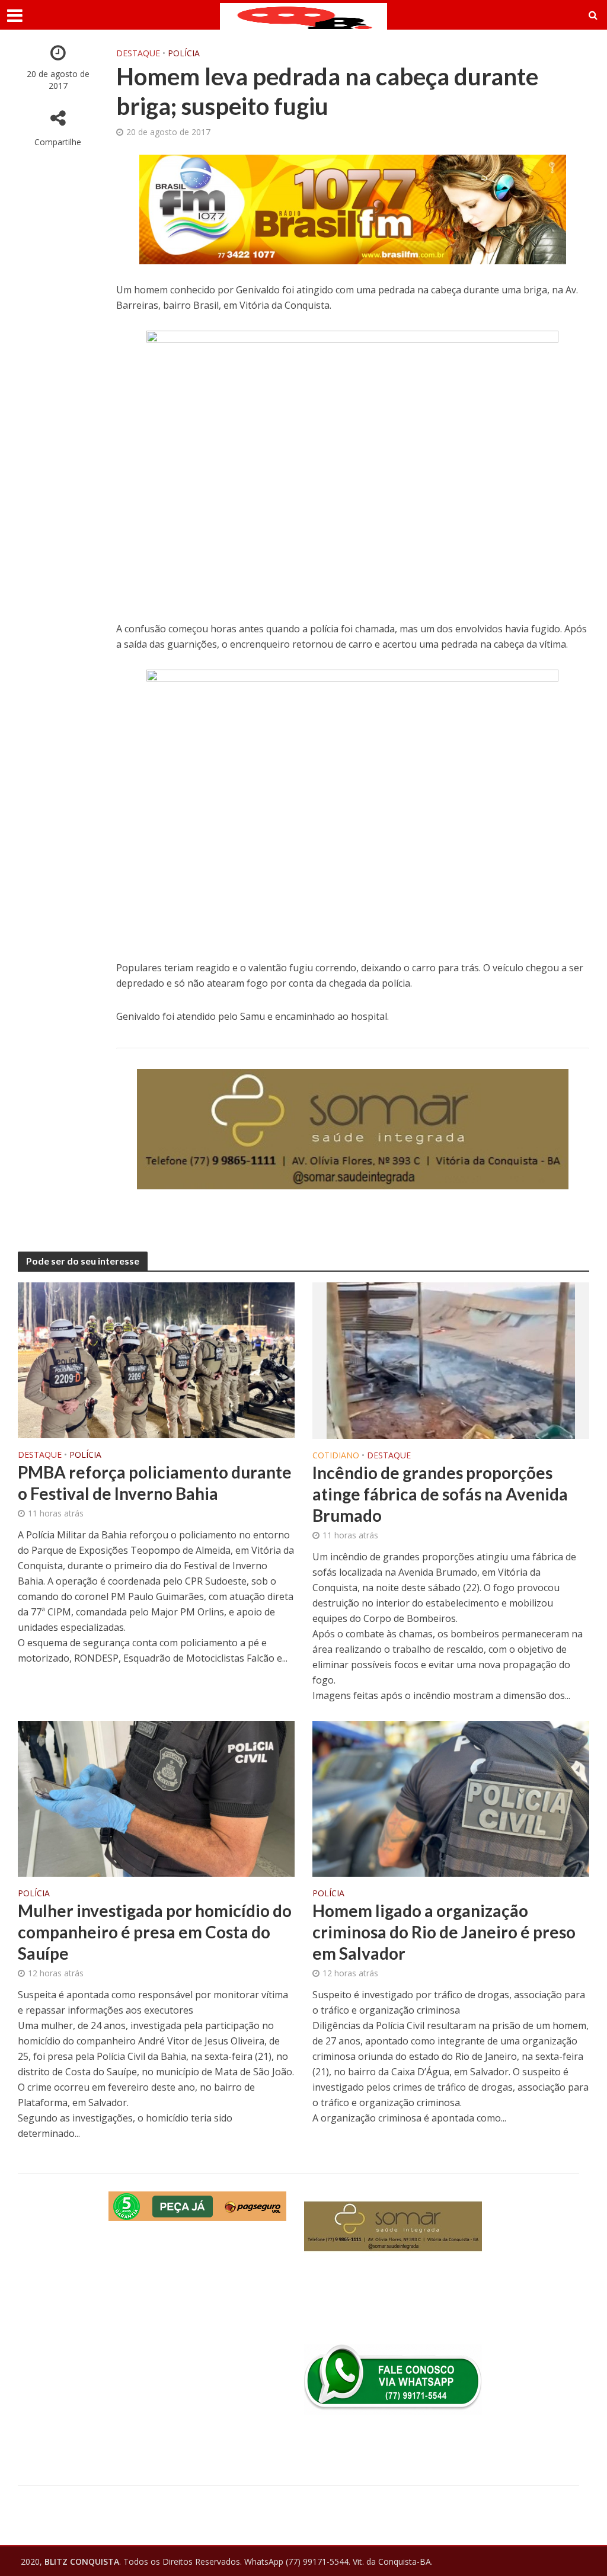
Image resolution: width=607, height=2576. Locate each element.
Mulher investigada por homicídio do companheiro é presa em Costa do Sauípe (155, 1932)
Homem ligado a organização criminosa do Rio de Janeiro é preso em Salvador (444, 1932)
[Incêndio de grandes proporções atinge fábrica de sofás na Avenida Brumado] (451, 1360)
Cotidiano (336, 1456)
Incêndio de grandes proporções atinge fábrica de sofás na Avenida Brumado (440, 1494)
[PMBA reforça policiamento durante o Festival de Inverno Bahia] (156, 1359)
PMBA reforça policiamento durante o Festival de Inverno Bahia (155, 1483)
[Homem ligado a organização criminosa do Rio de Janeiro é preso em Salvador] (451, 1798)
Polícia (184, 53)
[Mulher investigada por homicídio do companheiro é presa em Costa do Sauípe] (156, 1798)
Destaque (138, 53)
